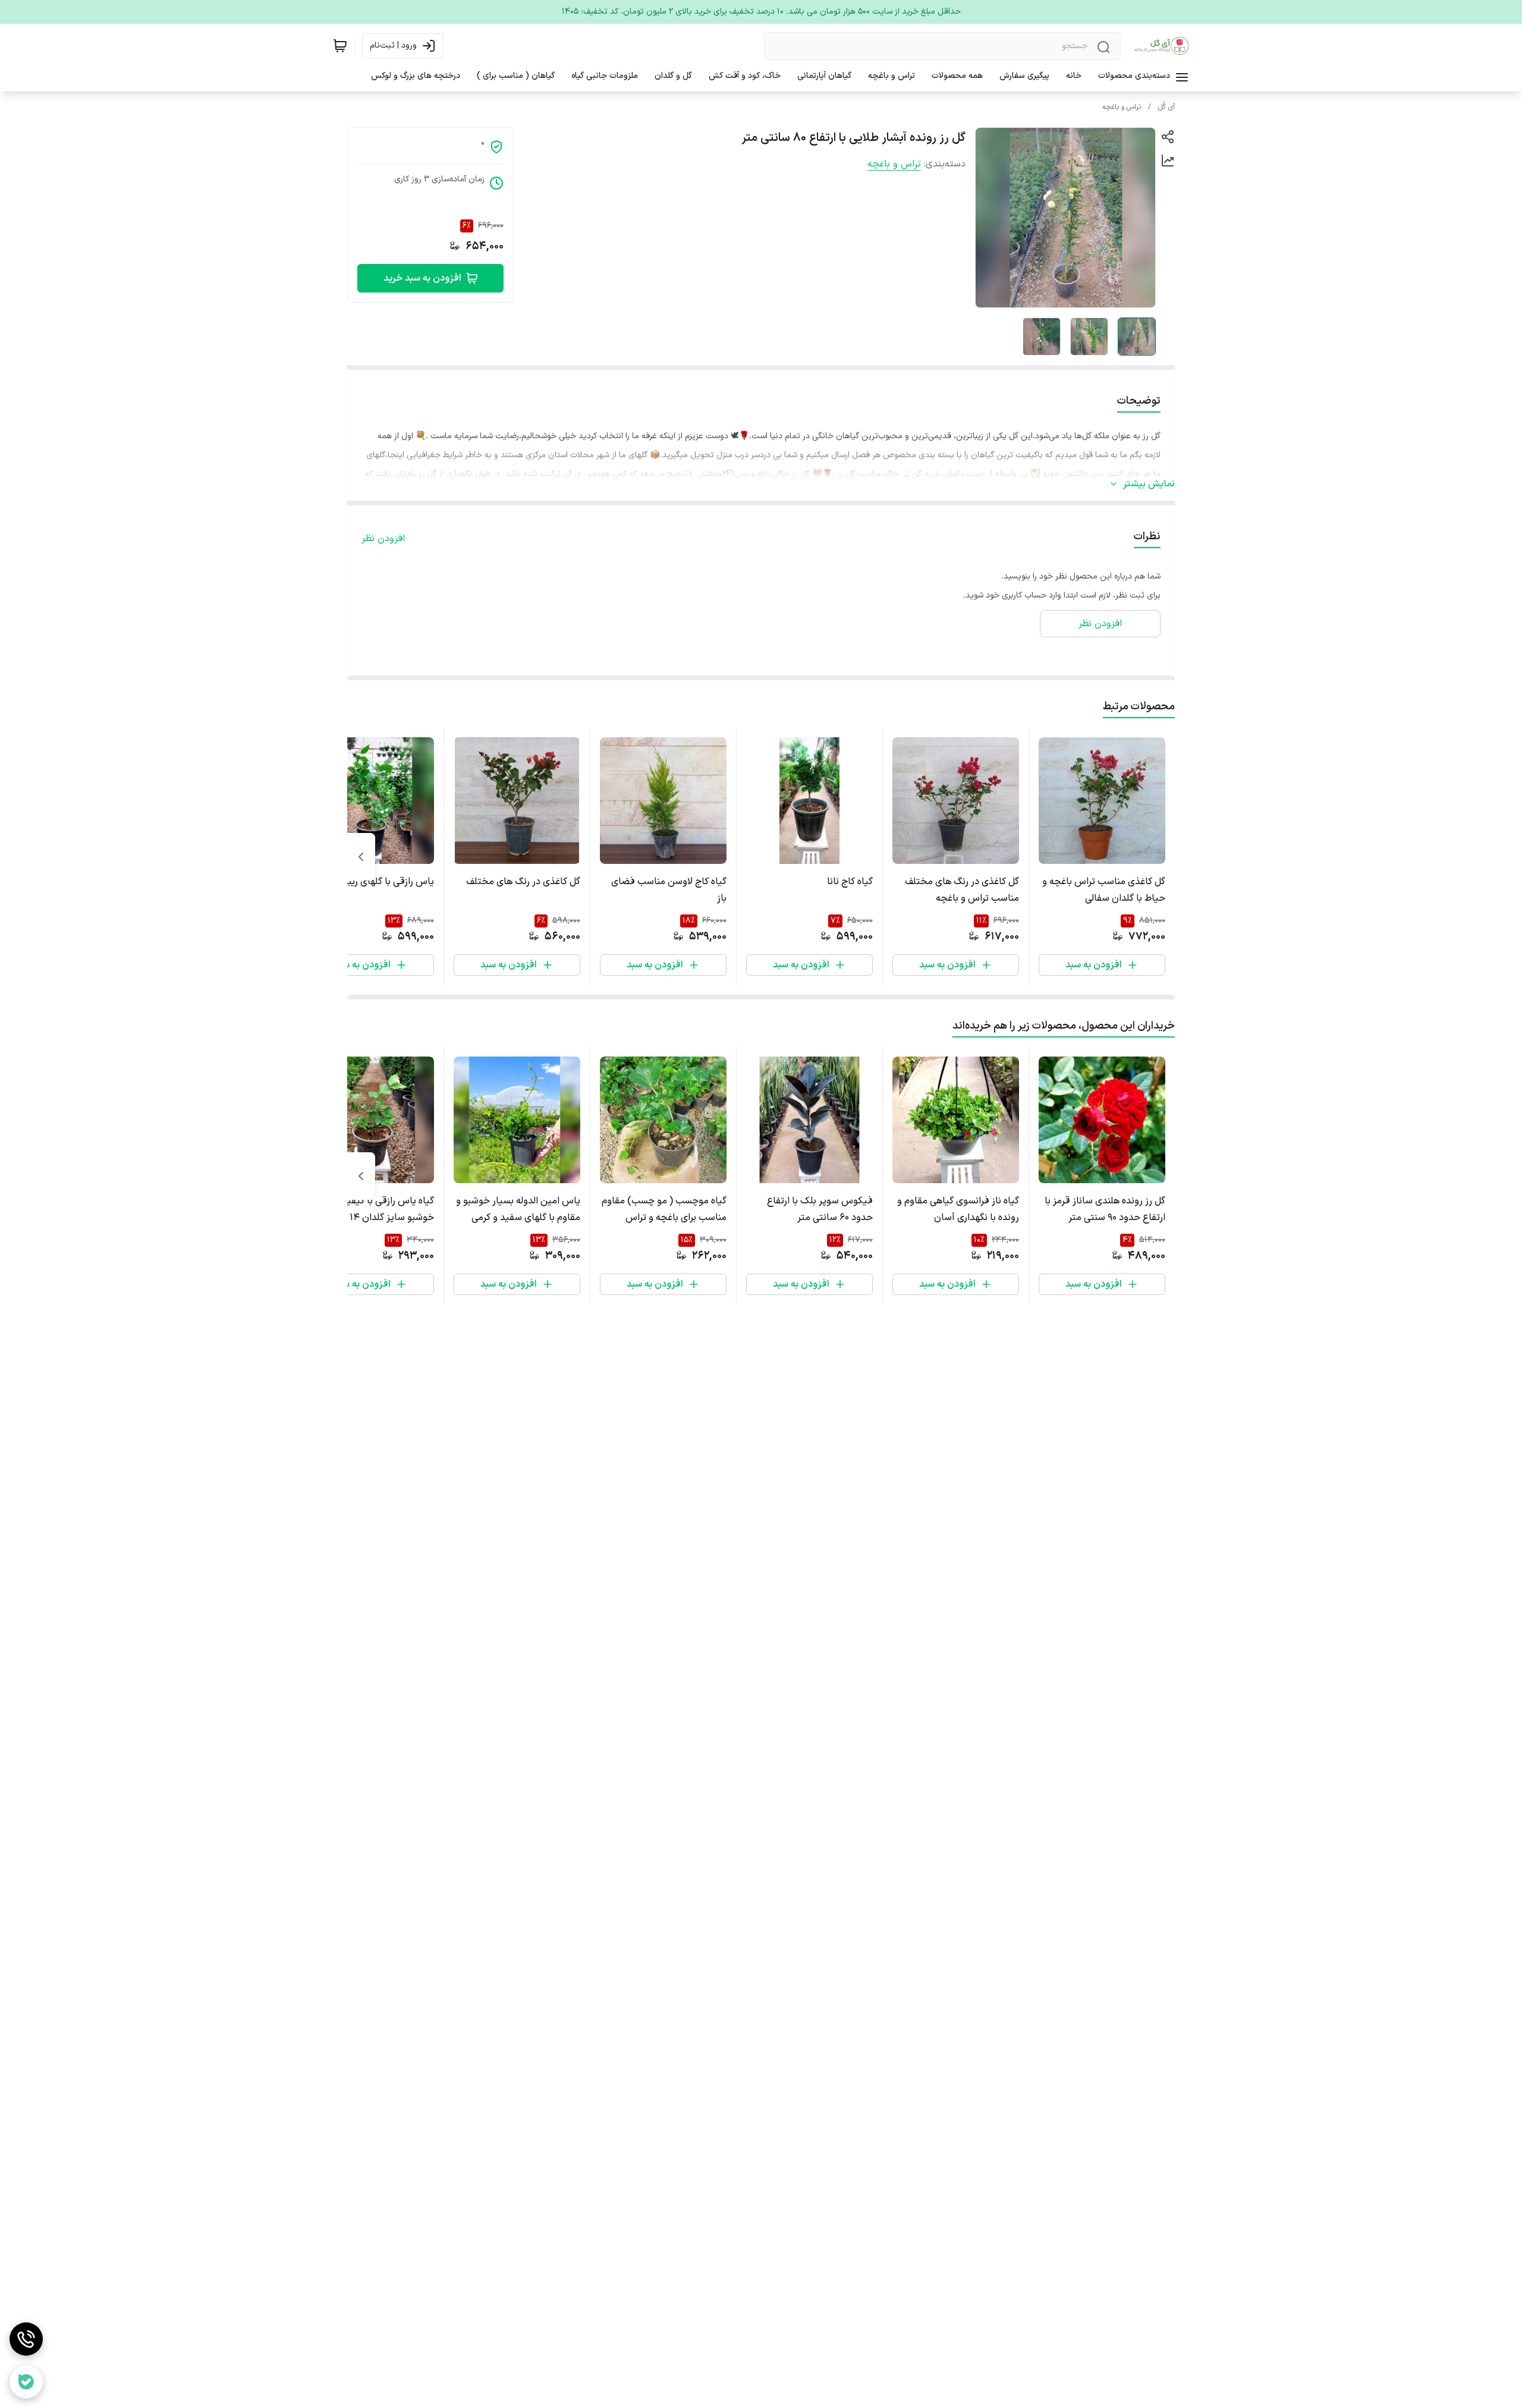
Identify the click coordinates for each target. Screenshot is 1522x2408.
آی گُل (1166, 107)
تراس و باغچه (1122, 107)
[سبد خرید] (340, 46)
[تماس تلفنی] (26, 2339)
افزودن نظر (383, 539)
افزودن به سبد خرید (422, 278)
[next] (361, 857)
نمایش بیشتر (1149, 484)
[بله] (26, 2382)
